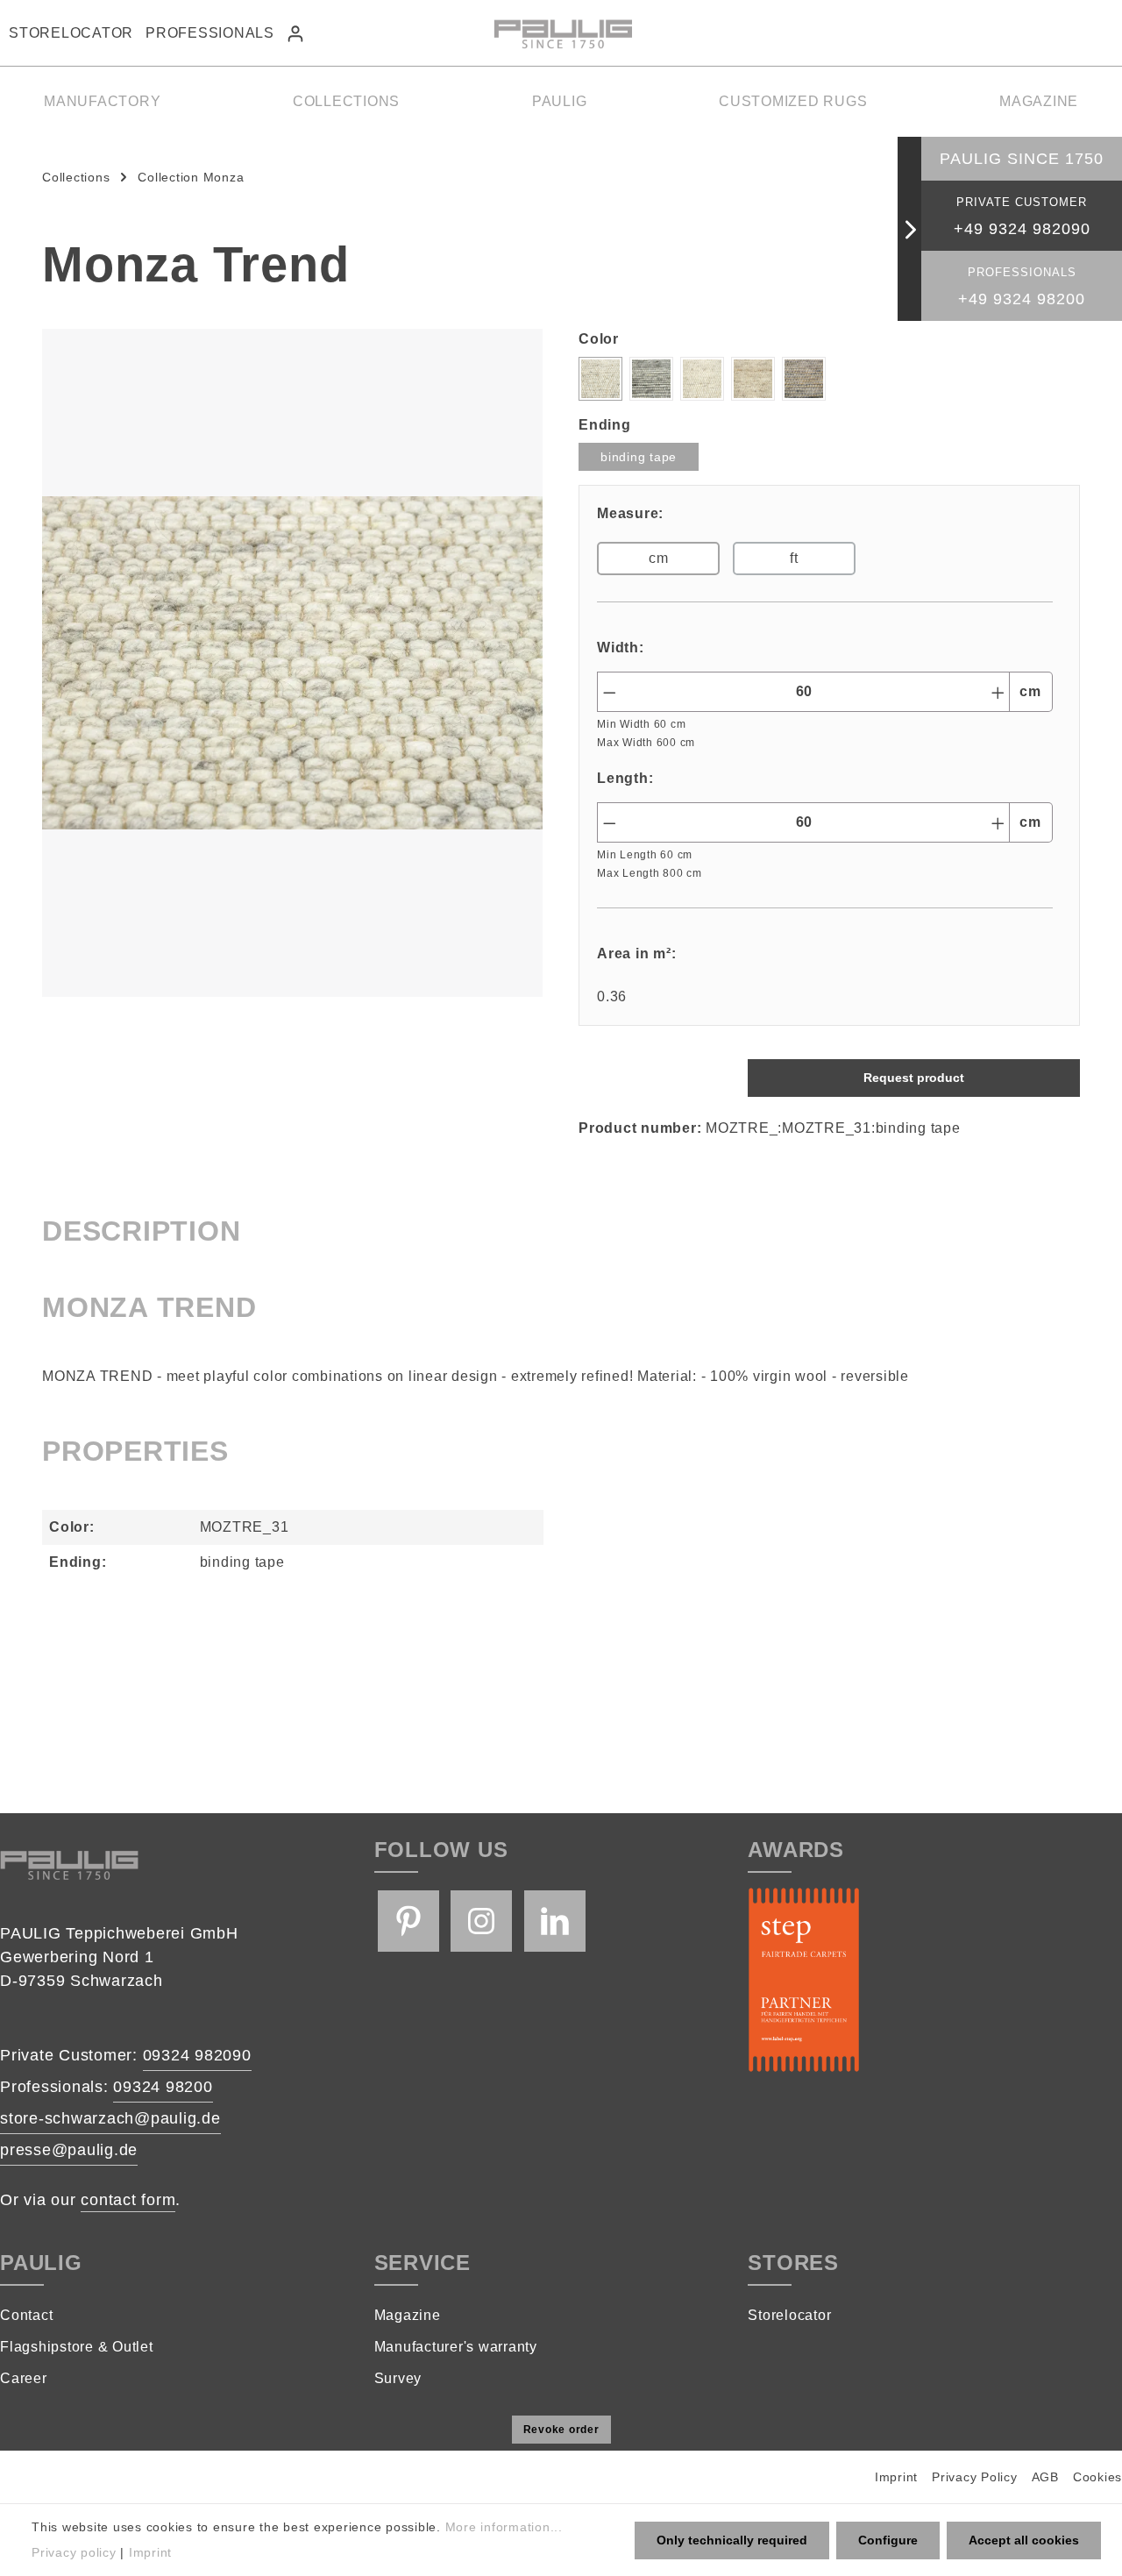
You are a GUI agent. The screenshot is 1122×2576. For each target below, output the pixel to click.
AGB (1045, 2477)
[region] (293, 663)
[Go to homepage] (561, 33)
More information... (504, 2527)
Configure (888, 2540)
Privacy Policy (975, 2477)
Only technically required (732, 2540)
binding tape (639, 457)
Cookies (1097, 2477)
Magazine (408, 2315)
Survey (398, 2378)
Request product (914, 1078)
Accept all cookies (1024, 2540)
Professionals (210, 33)
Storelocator (71, 33)
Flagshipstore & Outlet (77, 2347)
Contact (26, 2315)
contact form (128, 2200)
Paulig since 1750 (1022, 159)
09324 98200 (163, 2087)
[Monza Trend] (292, 663)
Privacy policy (74, 2552)
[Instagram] (481, 1921)
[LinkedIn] (555, 1921)
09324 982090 (197, 2055)
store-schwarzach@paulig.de (110, 2118)
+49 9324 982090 (1022, 229)
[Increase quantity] (998, 692)
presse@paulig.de (69, 2150)
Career (24, 2378)
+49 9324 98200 (1022, 299)
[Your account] (295, 33)
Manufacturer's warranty (456, 2347)
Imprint (896, 2477)
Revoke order (561, 2430)
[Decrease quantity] (609, 692)
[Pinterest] (408, 1921)
